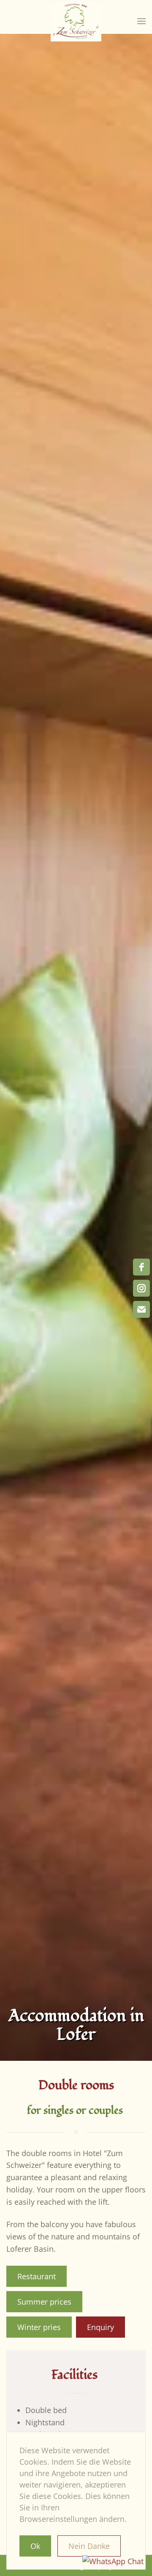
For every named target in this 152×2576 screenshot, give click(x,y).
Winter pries (39, 2327)
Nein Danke (89, 2546)
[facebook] (141, 1267)
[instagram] (141, 1288)
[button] (141, 21)
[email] (141, 1309)
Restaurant (37, 2276)
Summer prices (44, 2302)
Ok (35, 2546)
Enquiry (100, 2327)
